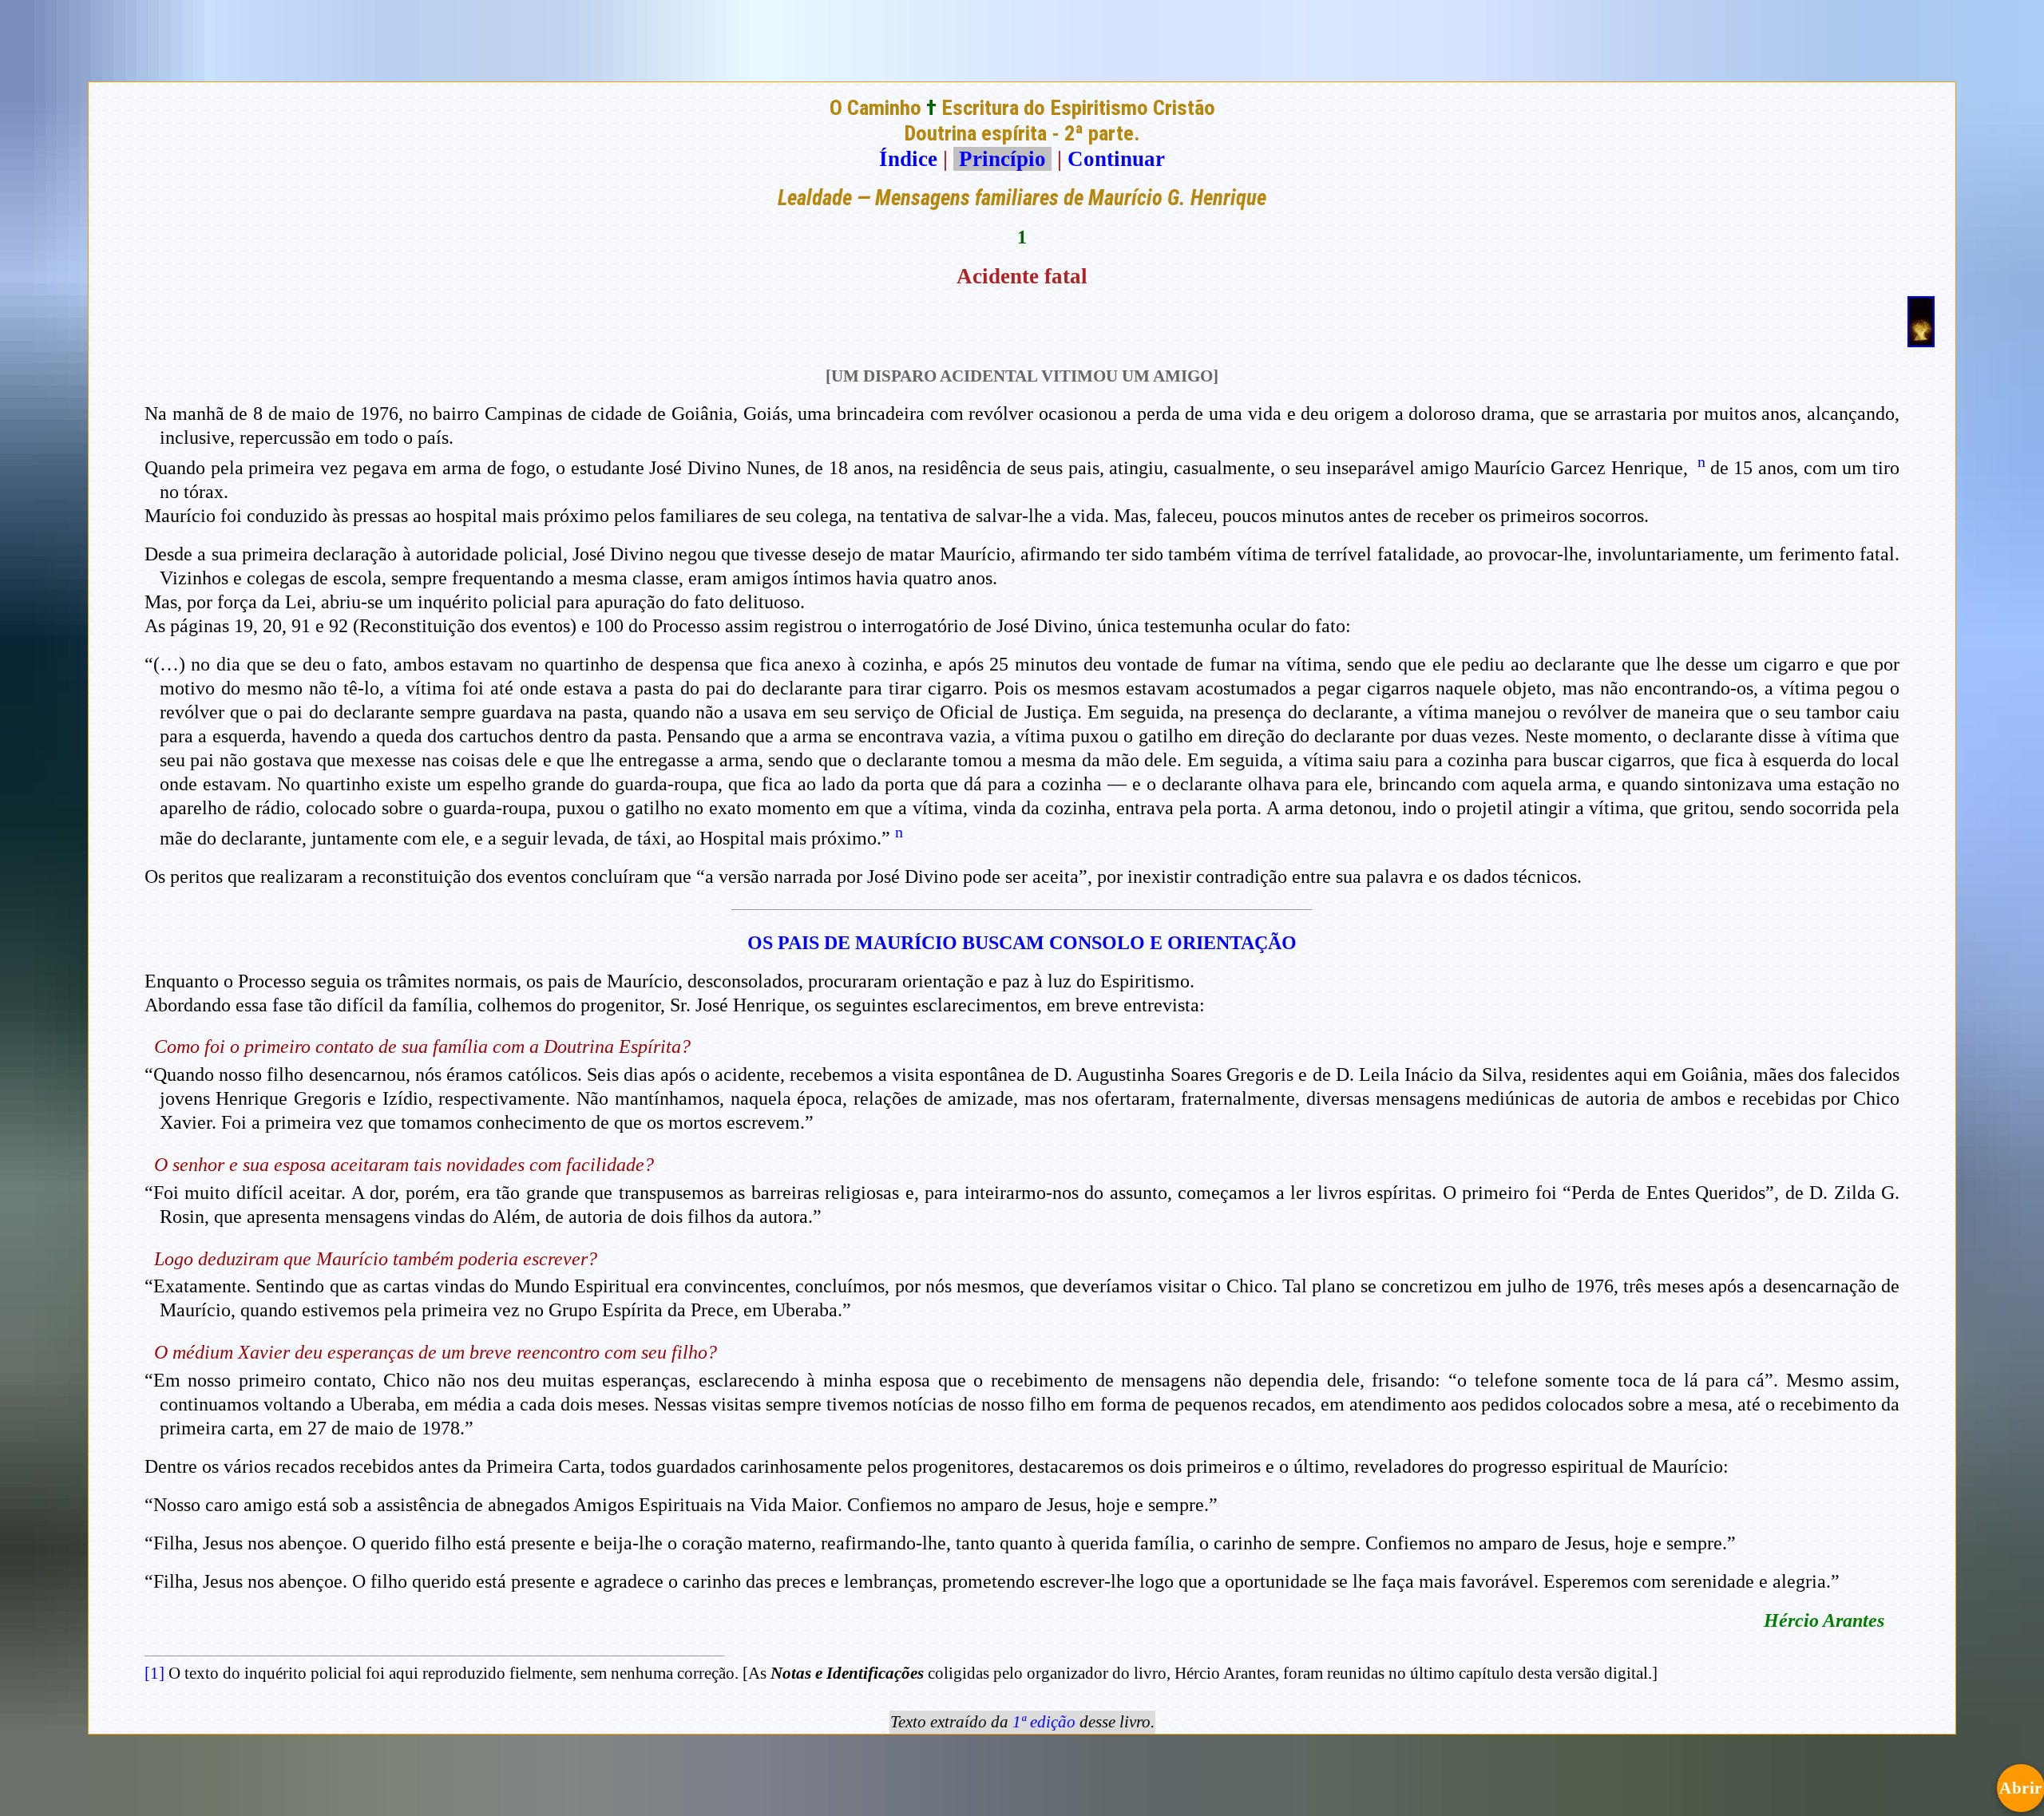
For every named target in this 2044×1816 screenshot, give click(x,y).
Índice (908, 159)
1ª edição (1044, 1722)
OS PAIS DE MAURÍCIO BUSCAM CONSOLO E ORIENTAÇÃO (1022, 943)
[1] (154, 1673)
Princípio (1002, 159)
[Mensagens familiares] (1921, 340)
